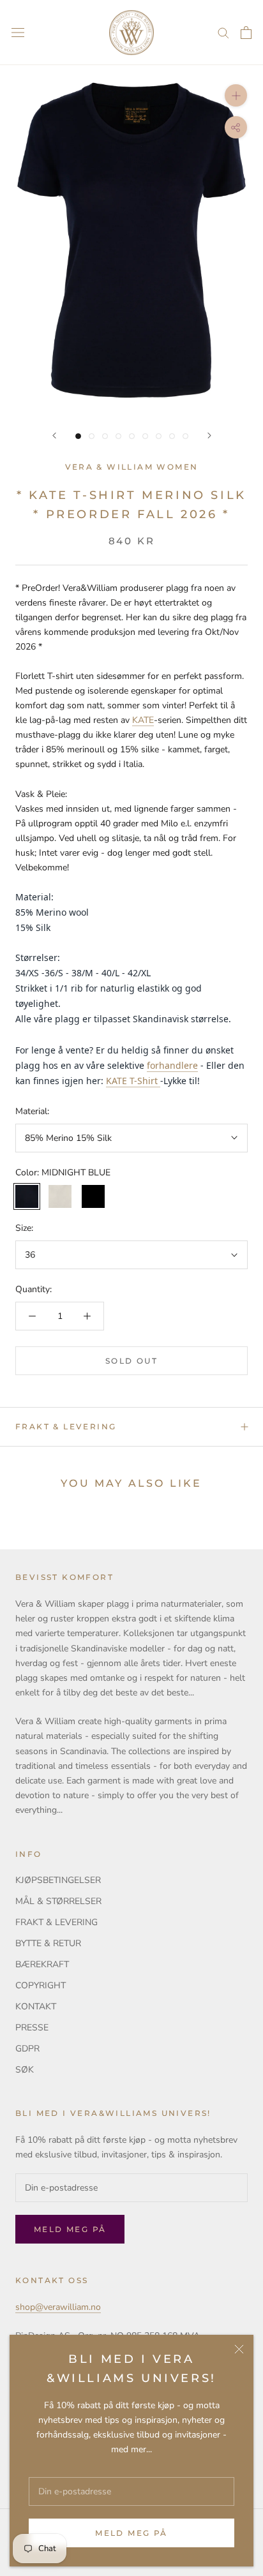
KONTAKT (36, 2006)
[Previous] (54, 436)
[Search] (223, 32)
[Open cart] (246, 33)
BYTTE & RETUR (48, 1943)
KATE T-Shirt (132, 1081)
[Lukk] (239, 2349)
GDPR (27, 2049)
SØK (25, 2070)
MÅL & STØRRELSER (58, 1901)
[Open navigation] (18, 33)
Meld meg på (131, 2533)
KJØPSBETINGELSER (58, 1880)
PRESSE (32, 2028)
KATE (143, 720)
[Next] (209, 436)
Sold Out (131, 1361)
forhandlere (172, 1065)
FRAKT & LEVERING (66, 1426)
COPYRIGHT (41, 1985)
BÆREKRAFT (42, 1964)
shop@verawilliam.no (58, 2307)
